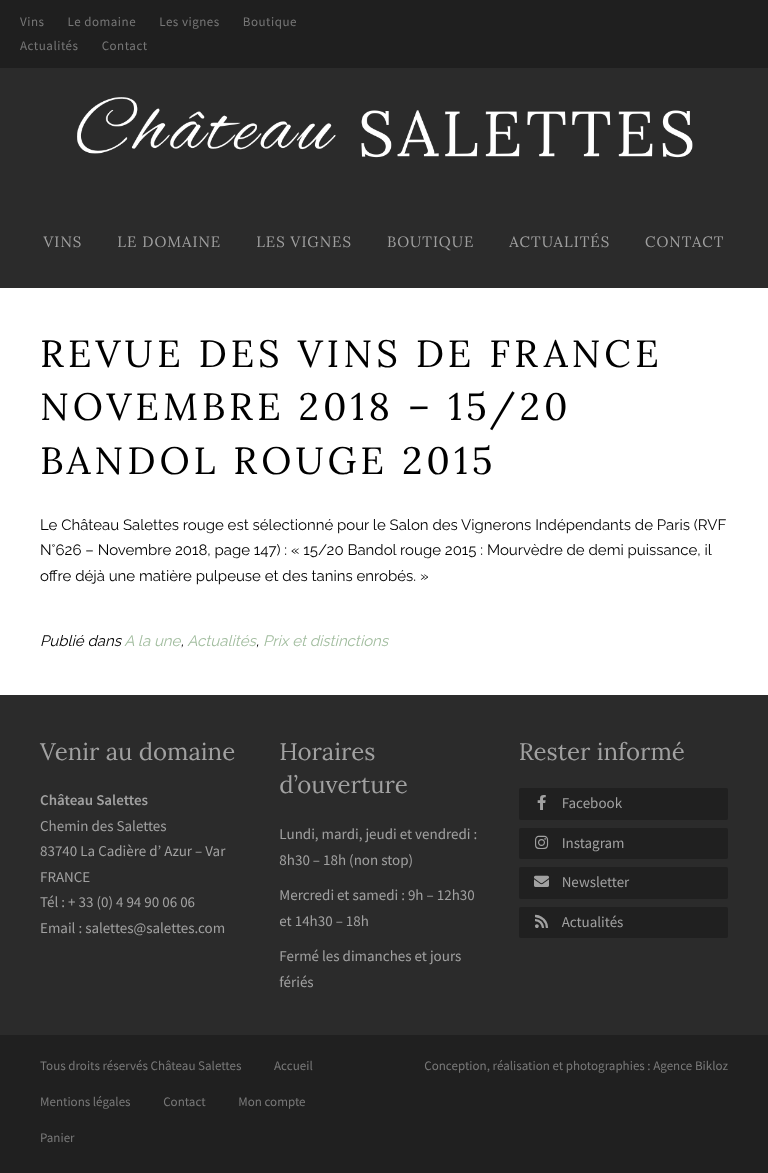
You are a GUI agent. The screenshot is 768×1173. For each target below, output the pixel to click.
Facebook (592, 803)
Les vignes (189, 21)
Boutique (270, 21)
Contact (125, 45)
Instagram (593, 843)
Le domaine (102, 21)
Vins (32, 21)
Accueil (293, 1065)
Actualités (49, 45)
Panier (57, 1137)
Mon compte (271, 1101)
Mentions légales (85, 1101)
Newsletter (596, 882)
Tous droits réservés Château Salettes (140, 1065)
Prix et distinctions (325, 641)
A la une (152, 641)
